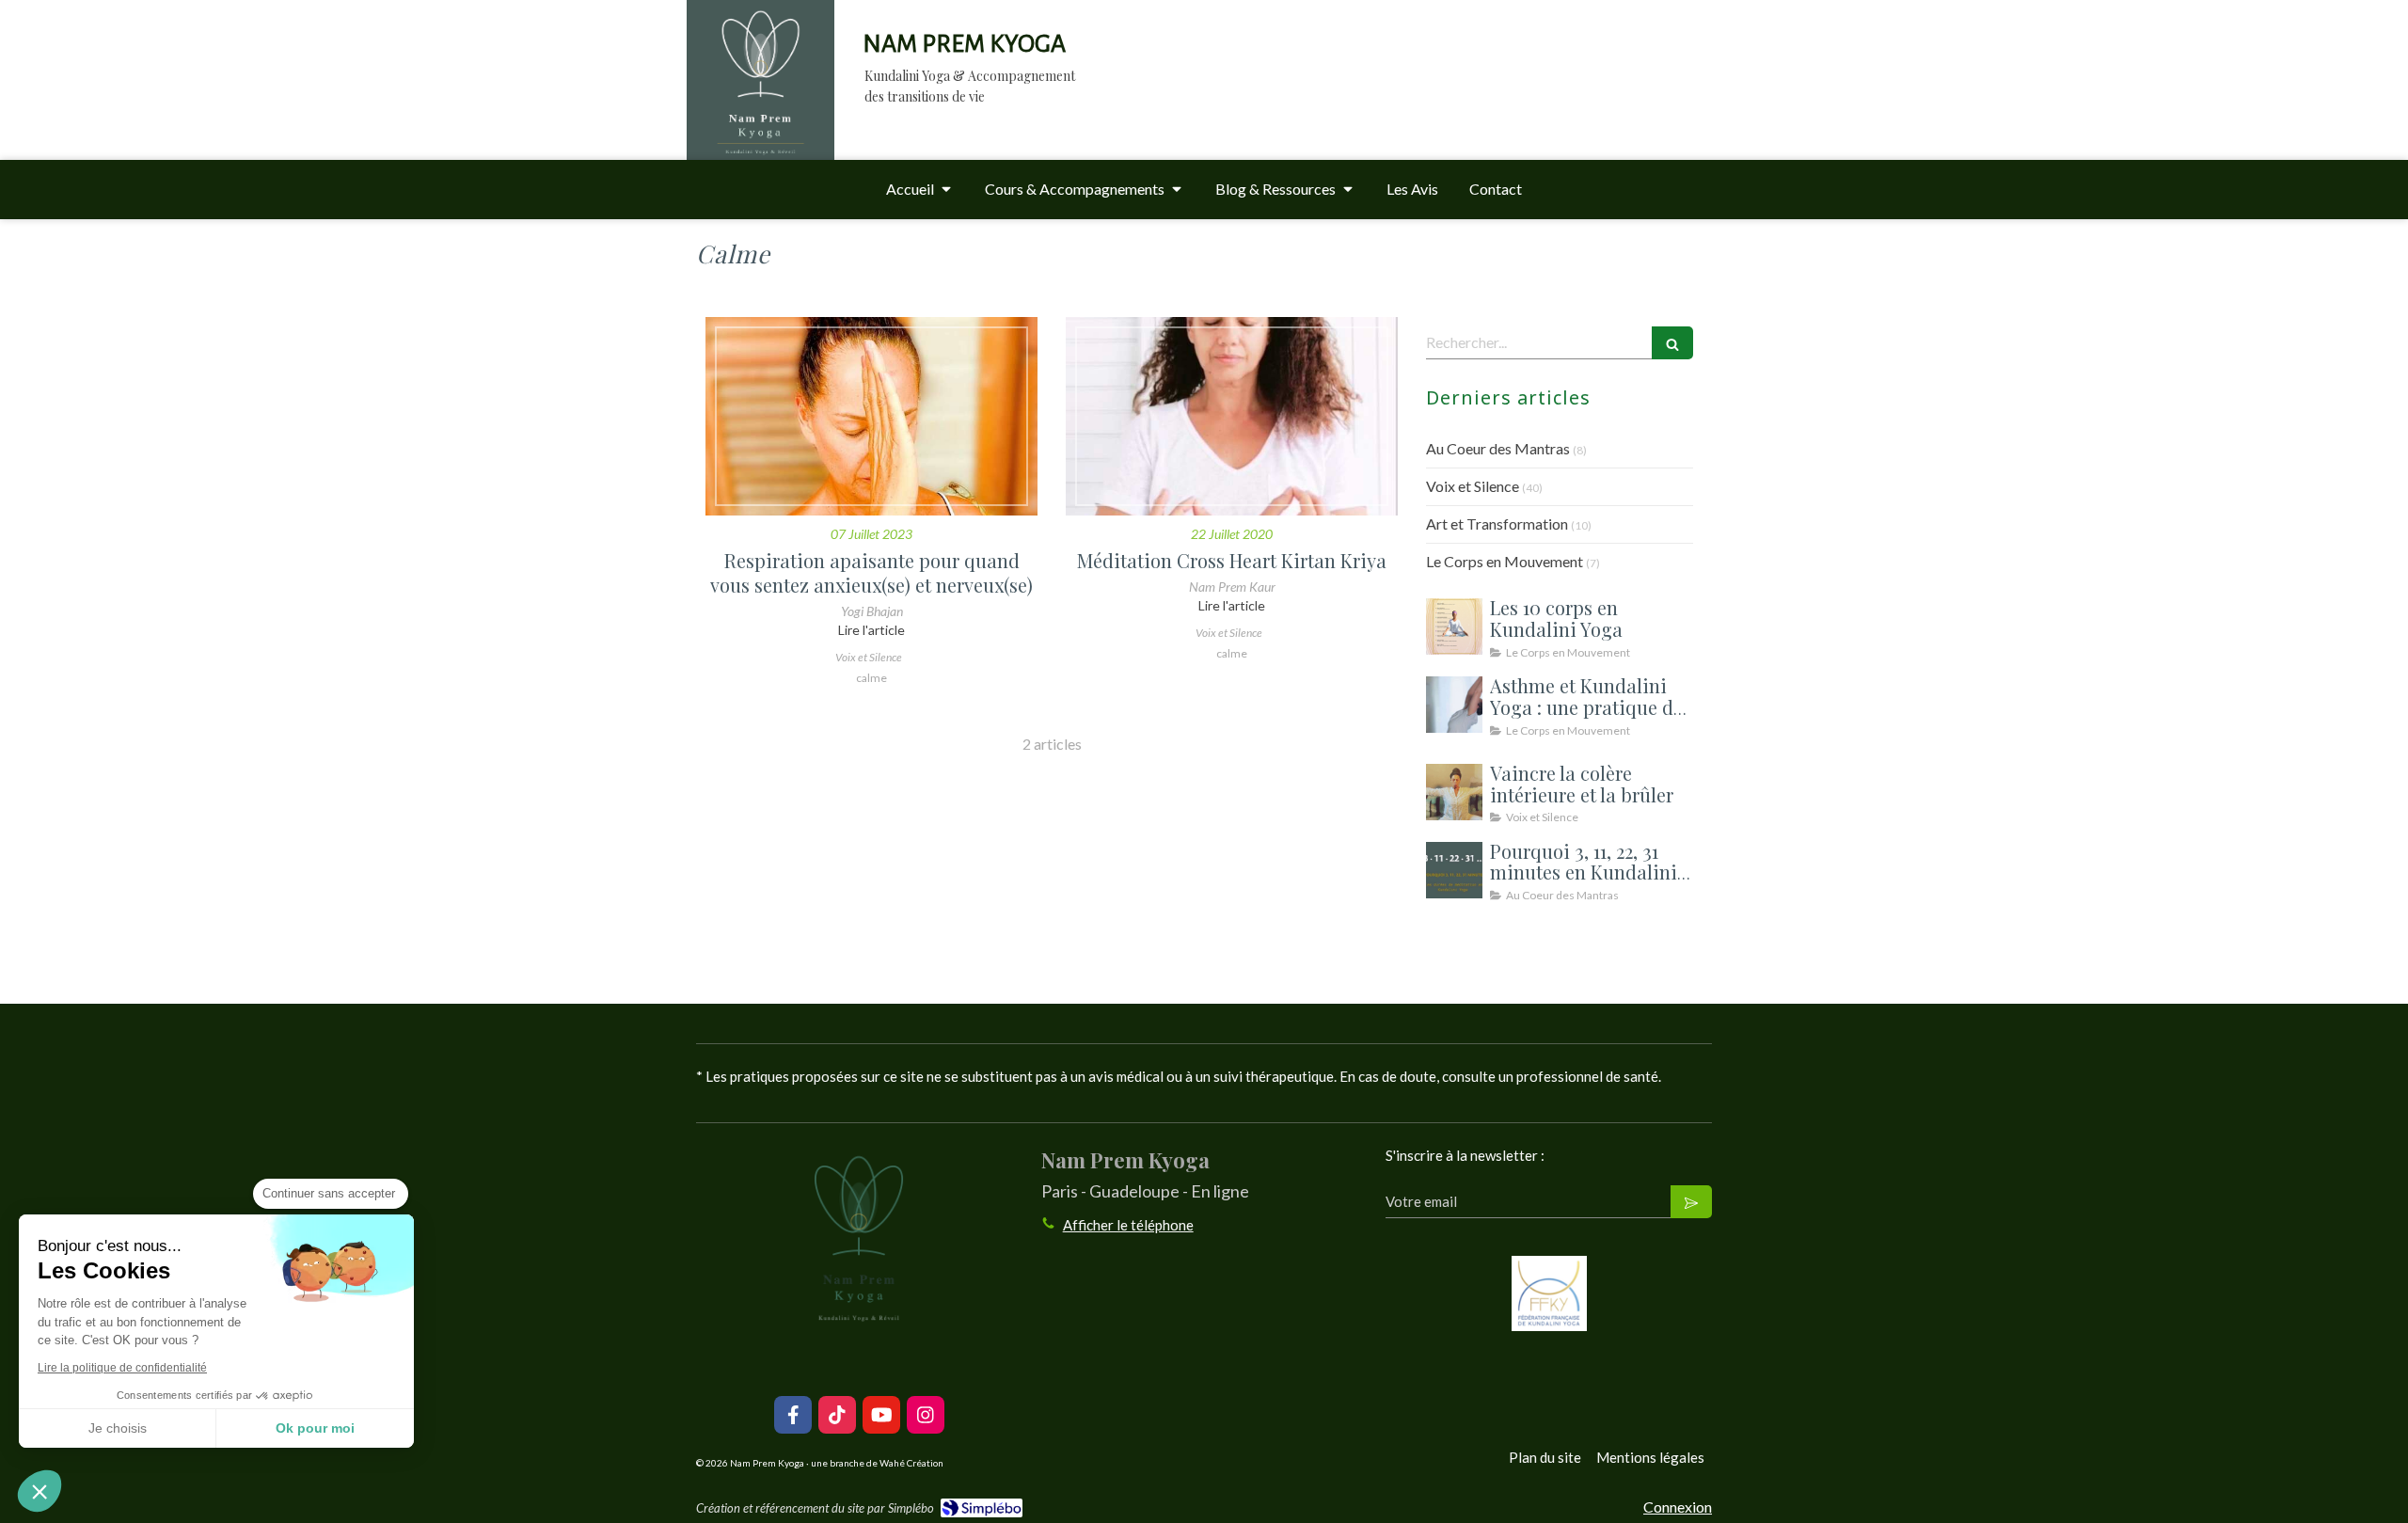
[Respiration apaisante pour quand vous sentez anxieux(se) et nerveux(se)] (871, 417)
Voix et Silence (1473, 486)
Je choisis (118, 1428)
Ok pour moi (315, 1428)
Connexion (1678, 1507)
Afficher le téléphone (1128, 1225)
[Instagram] (926, 1415)
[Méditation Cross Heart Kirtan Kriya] (1232, 417)
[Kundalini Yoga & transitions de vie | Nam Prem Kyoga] (760, 98)
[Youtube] (881, 1415)
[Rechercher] (1672, 343)
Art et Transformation (1497, 524)
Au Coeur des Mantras (1498, 448)
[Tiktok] (837, 1415)
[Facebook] (793, 1415)
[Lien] (1549, 1293)
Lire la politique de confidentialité (122, 1368)
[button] (40, 1491)
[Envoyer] (1691, 1202)
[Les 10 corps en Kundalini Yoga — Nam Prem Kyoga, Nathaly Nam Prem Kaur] (1454, 627)
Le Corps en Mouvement (1505, 561)
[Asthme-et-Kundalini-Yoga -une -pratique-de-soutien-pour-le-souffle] (1454, 705)
